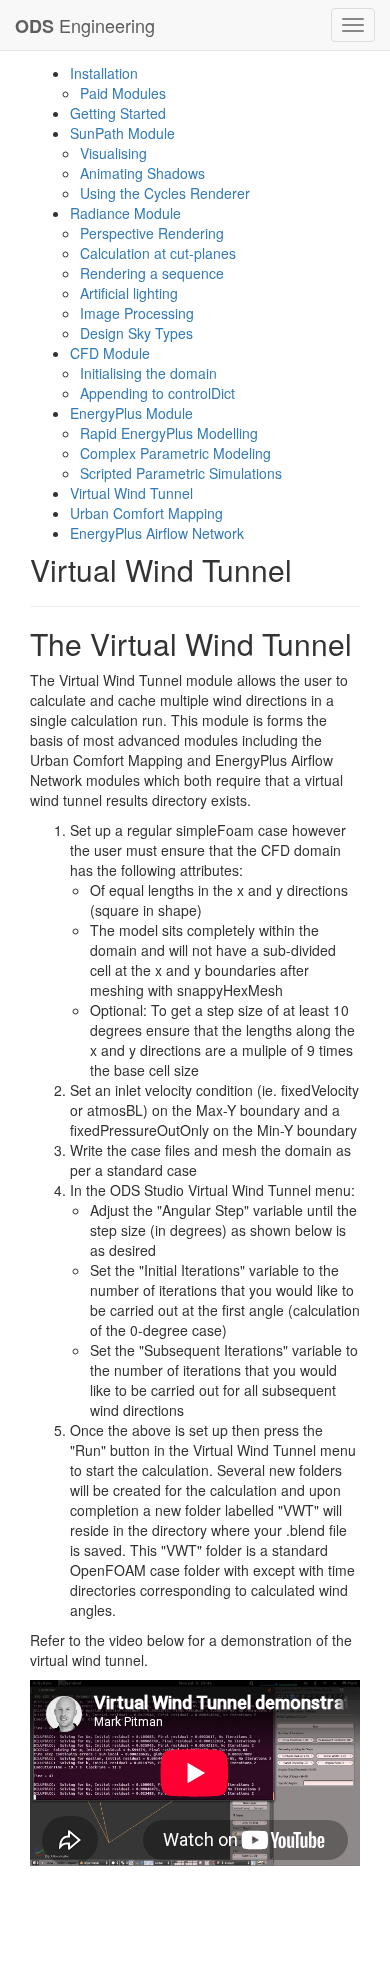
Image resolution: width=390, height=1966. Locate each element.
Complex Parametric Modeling (175, 453)
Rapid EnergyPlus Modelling (169, 433)
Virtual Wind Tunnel (131, 493)
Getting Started (118, 113)
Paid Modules (123, 93)
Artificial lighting (129, 293)
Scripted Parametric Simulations (181, 473)
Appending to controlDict (157, 393)
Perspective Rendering (152, 233)
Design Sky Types (136, 333)
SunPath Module (122, 133)
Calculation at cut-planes (158, 253)
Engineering (85, 25)
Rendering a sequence (152, 273)
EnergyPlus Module (131, 413)
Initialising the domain (148, 373)
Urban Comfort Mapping (146, 513)
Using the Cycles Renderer (165, 193)
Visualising (113, 153)
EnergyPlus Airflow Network (157, 533)
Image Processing (137, 313)
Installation (104, 73)
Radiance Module (125, 213)
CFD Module (110, 353)
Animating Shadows (142, 173)
